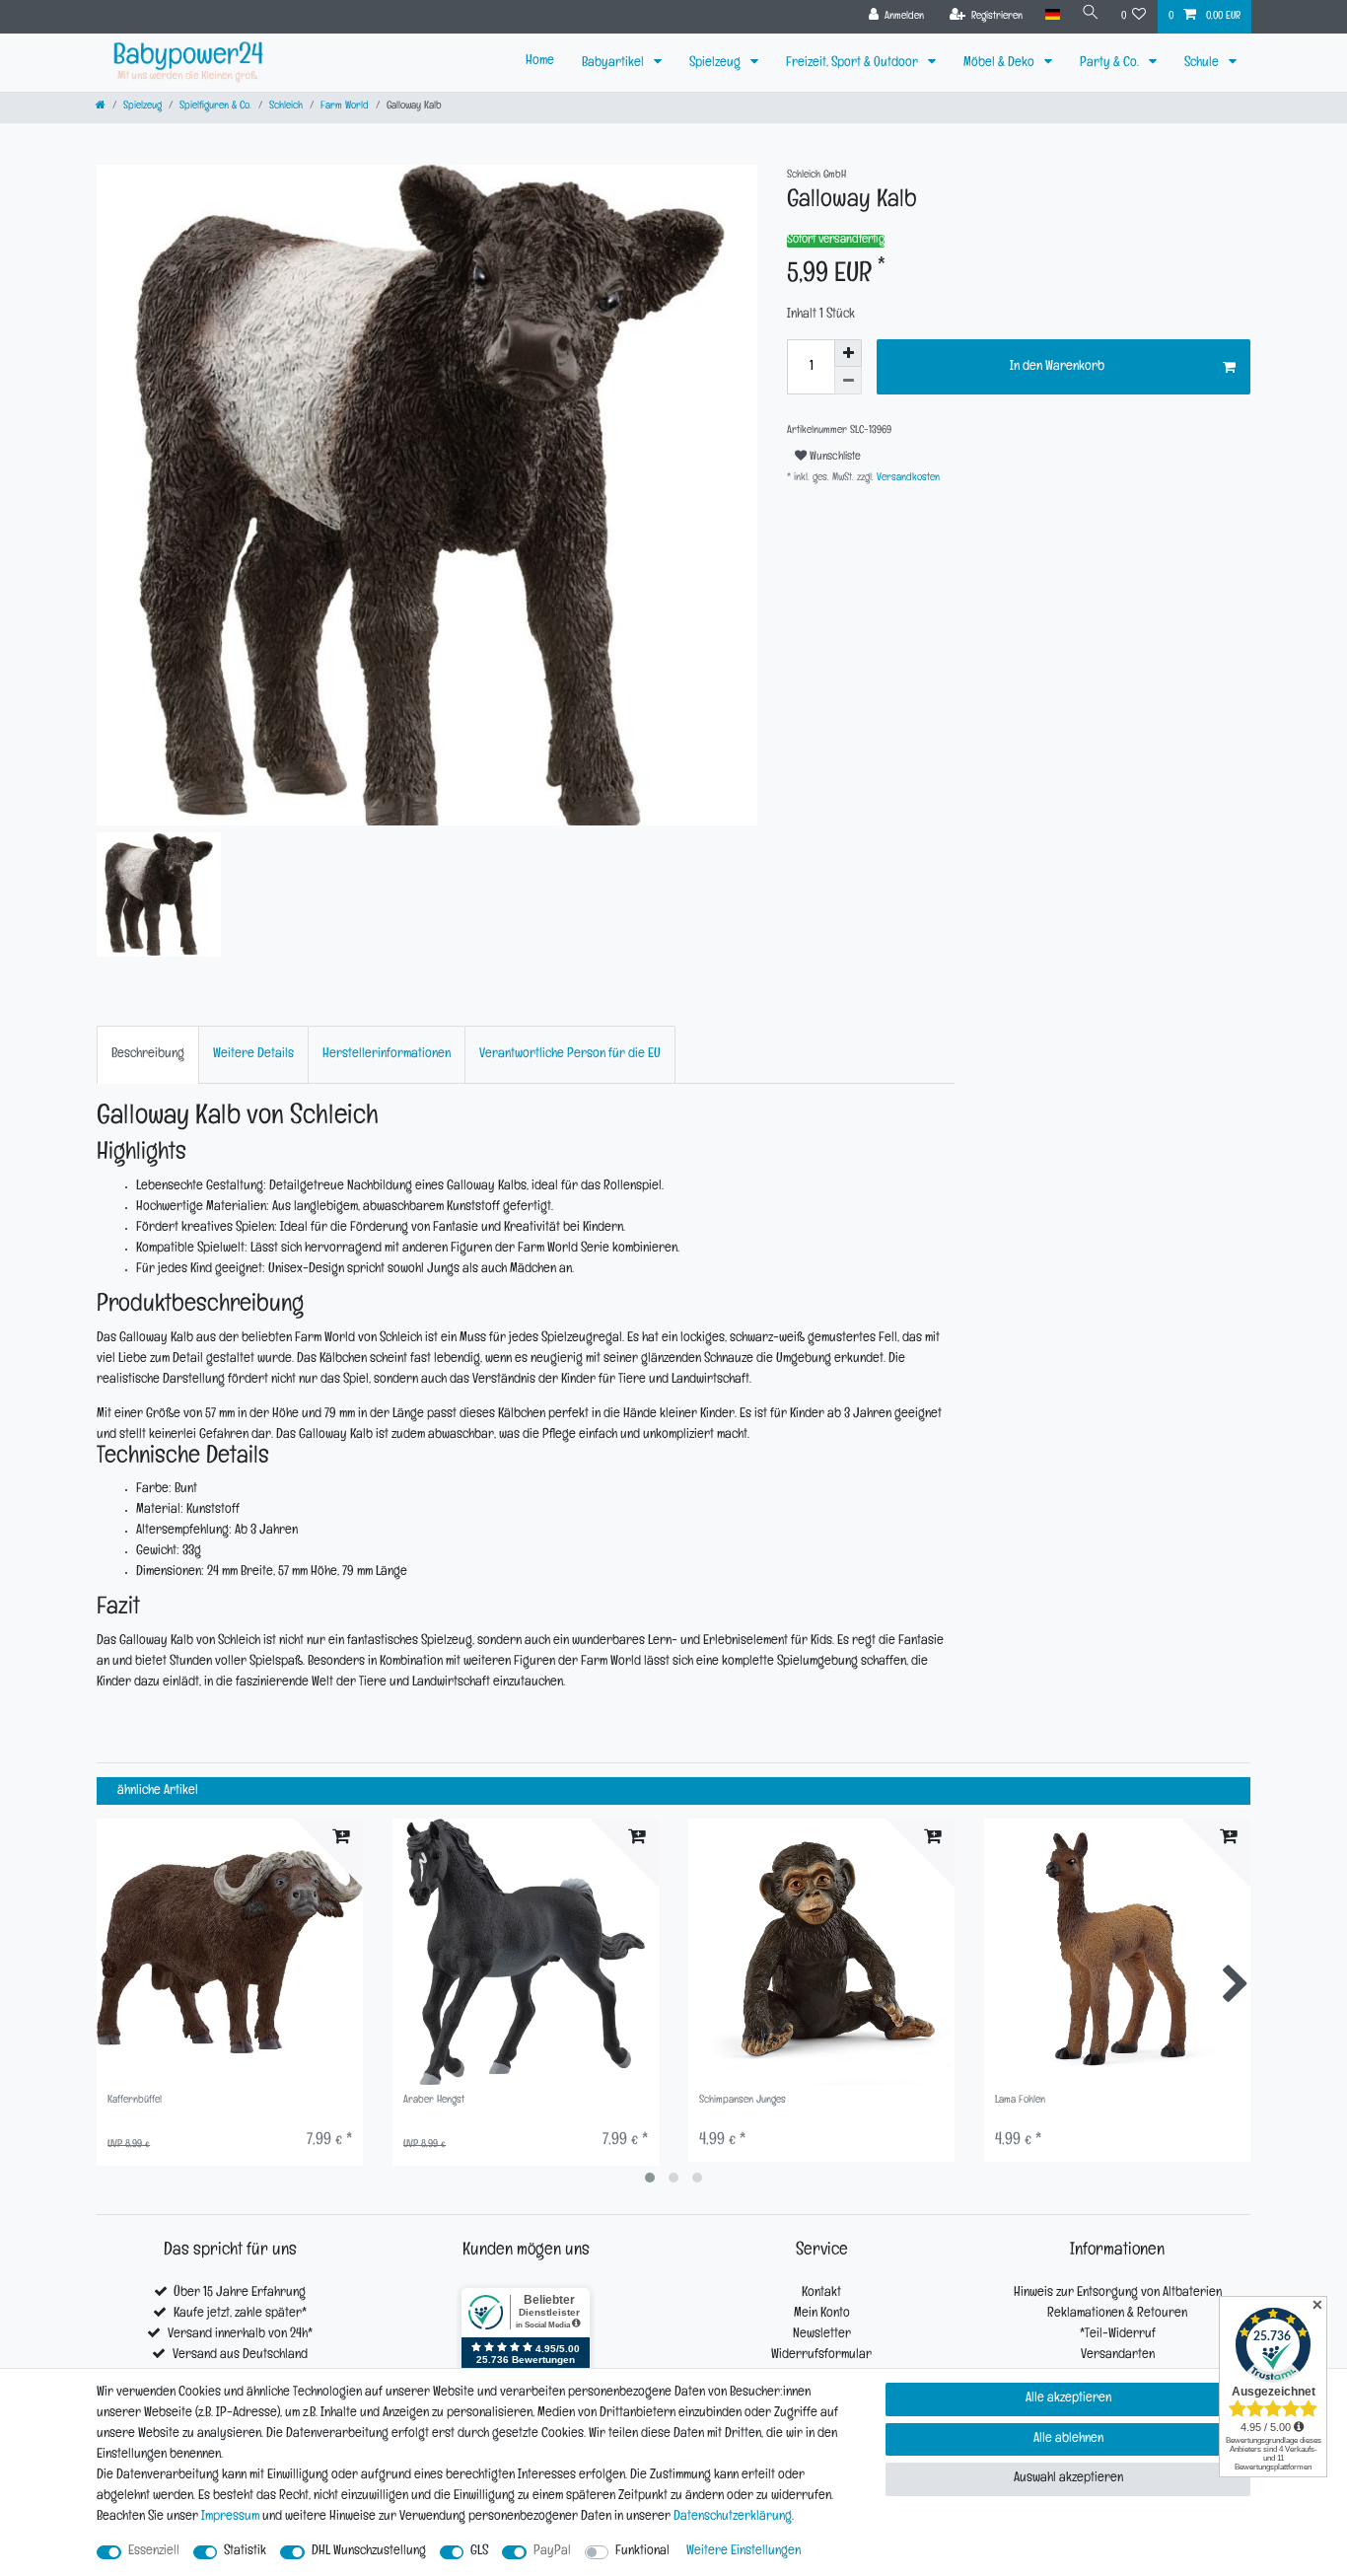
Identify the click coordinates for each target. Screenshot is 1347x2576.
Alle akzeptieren (1068, 2399)
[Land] (1052, 15)
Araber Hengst (434, 2101)
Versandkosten (907, 479)
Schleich (286, 107)
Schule (1203, 64)
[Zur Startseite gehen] (101, 107)
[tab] (148, 1055)
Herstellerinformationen (387, 1055)
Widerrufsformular (821, 2356)
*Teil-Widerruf (1118, 2335)
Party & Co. (1111, 64)
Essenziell (154, 2552)
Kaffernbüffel (135, 2101)
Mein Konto (822, 2314)
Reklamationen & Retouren (1117, 2314)
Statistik (245, 2552)
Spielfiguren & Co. (215, 107)
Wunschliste (834, 458)
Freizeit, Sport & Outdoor (853, 64)
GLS (479, 2552)
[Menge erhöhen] (848, 353)
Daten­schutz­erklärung (733, 2517)
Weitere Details (253, 1055)
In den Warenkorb (1057, 367)
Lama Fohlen (1020, 2101)
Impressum (230, 2517)
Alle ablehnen (1068, 2439)
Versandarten (1118, 2356)
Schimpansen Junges (743, 2101)
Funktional (642, 2552)
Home (540, 62)
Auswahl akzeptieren (1068, 2479)
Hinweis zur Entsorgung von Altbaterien (1118, 2293)
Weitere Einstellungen (744, 2552)
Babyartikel (614, 64)
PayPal (552, 2552)
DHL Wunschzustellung (369, 2552)
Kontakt (821, 2293)
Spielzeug (716, 64)
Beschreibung (148, 1055)
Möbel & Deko (1000, 64)
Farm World (345, 107)
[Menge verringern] (848, 381)
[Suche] (1091, 15)
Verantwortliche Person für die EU (570, 1055)
